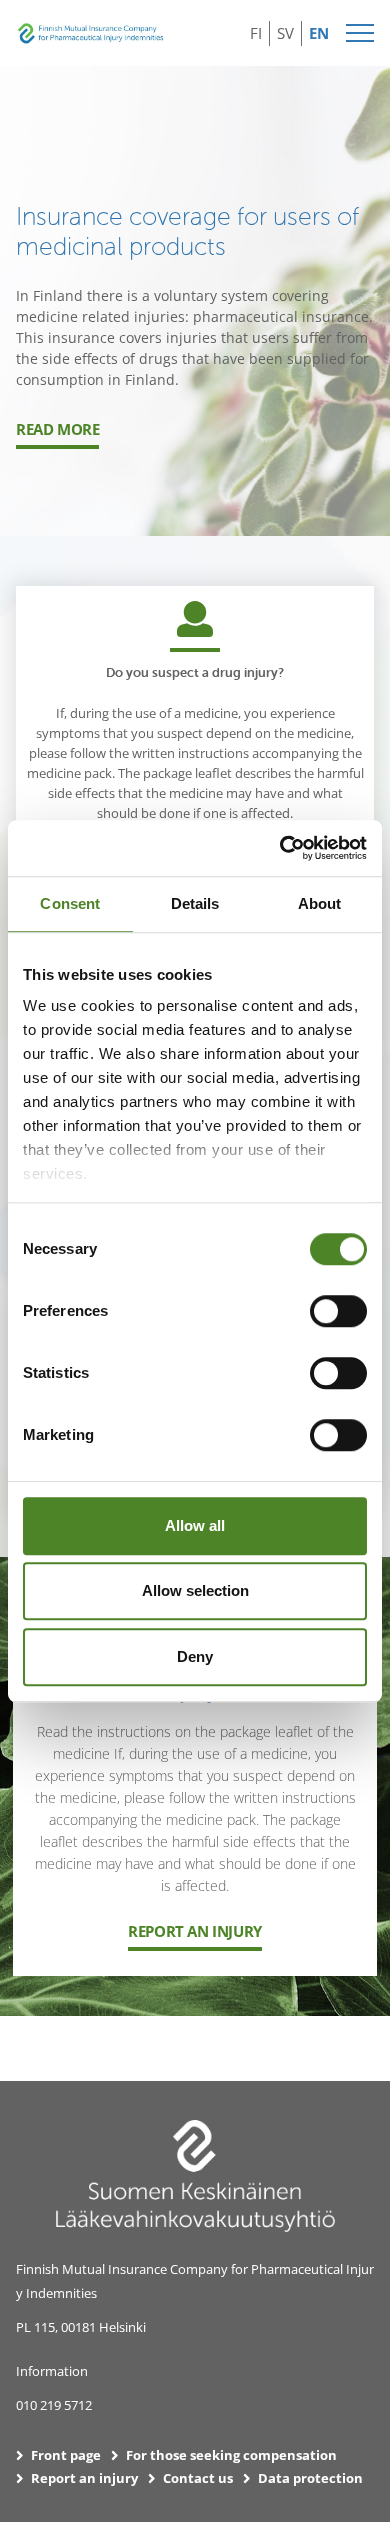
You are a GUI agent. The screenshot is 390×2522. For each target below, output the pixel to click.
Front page (66, 2455)
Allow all (195, 1525)
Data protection (310, 2478)
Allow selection (195, 1590)
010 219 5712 (54, 2405)
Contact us (198, 2478)
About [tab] (320, 903)
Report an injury (195, 1931)
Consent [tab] (70, 903)
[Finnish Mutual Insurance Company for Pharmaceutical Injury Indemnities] (91, 30)
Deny (195, 1656)
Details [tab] (195, 903)
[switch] (338, 1311)
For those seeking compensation (231, 2455)
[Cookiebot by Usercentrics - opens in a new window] (280, 848)
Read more (57, 429)
